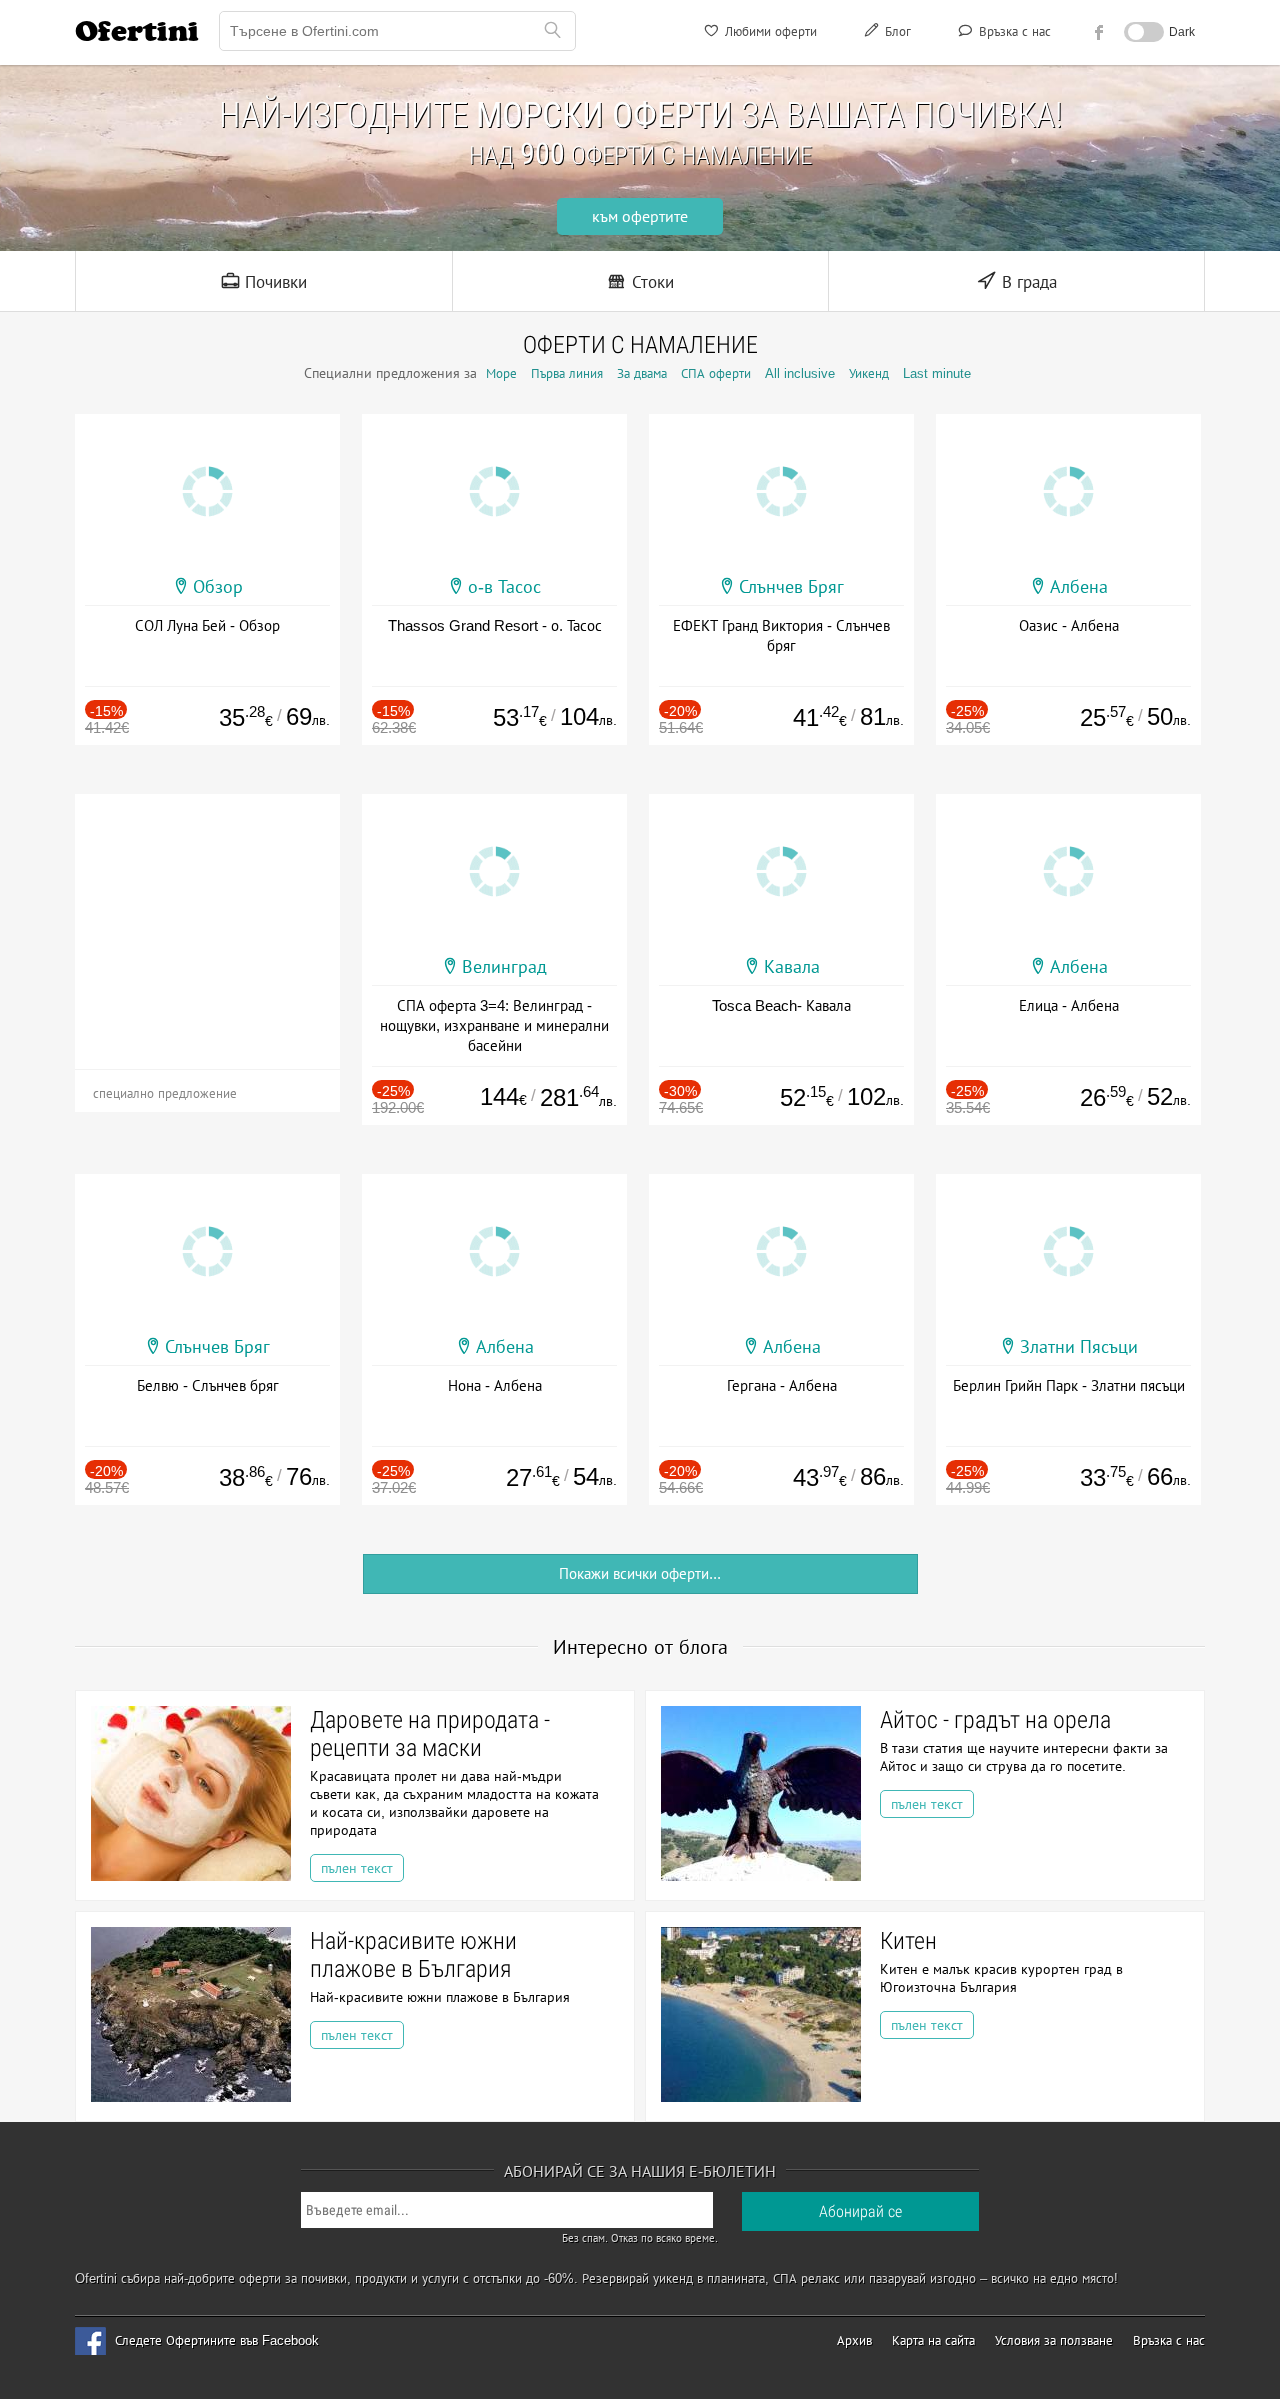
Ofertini (137, 31)
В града (1027, 282)
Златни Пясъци (1079, 1347)
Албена (1079, 587)
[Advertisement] (207, 919)
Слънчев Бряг (791, 587)
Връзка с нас (1013, 31)
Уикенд (869, 373)
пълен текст (357, 1868)
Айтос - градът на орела (995, 1720)
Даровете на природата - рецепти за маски (430, 1734)
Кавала (792, 967)
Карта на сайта (933, 2340)
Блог (896, 31)
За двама (642, 373)
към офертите (640, 216)
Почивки (273, 282)
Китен (908, 1941)
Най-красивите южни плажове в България (413, 1955)
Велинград (504, 967)
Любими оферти (769, 31)
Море (501, 373)
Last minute (937, 373)
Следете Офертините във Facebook (217, 2340)
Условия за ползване (1054, 2340)
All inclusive (800, 373)
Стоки (650, 282)
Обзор (218, 587)
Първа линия (567, 373)
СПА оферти (716, 373)
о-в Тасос (504, 587)
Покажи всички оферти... (640, 1573)
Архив (854, 2340)
